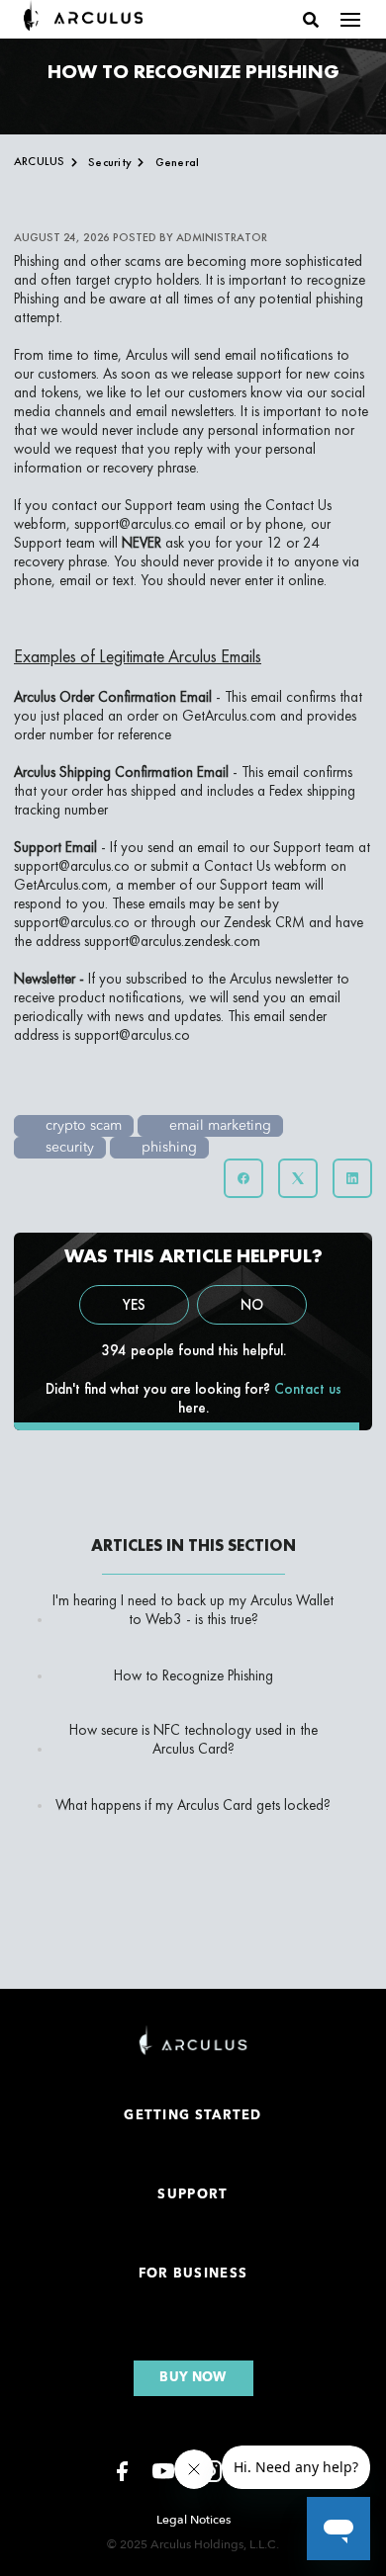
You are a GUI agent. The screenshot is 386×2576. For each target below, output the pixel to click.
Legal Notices (193, 2520)
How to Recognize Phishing (193, 1676)
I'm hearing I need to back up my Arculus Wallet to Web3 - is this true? (193, 1610)
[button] (311, 20)
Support (193, 2195)
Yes (134, 1305)
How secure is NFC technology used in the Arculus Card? (193, 1740)
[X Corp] (298, 1178)
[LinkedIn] (352, 1178)
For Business (193, 2274)
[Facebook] (243, 1178)
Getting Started (193, 2116)
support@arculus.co (132, 524)
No (252, 1305)
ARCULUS (40, 161)
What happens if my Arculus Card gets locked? (193, 1805)
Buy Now (193, 55)
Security (110, 162)
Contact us (308, 1389)
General (178, 162)
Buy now (193, 2378)
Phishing (37, 261)
